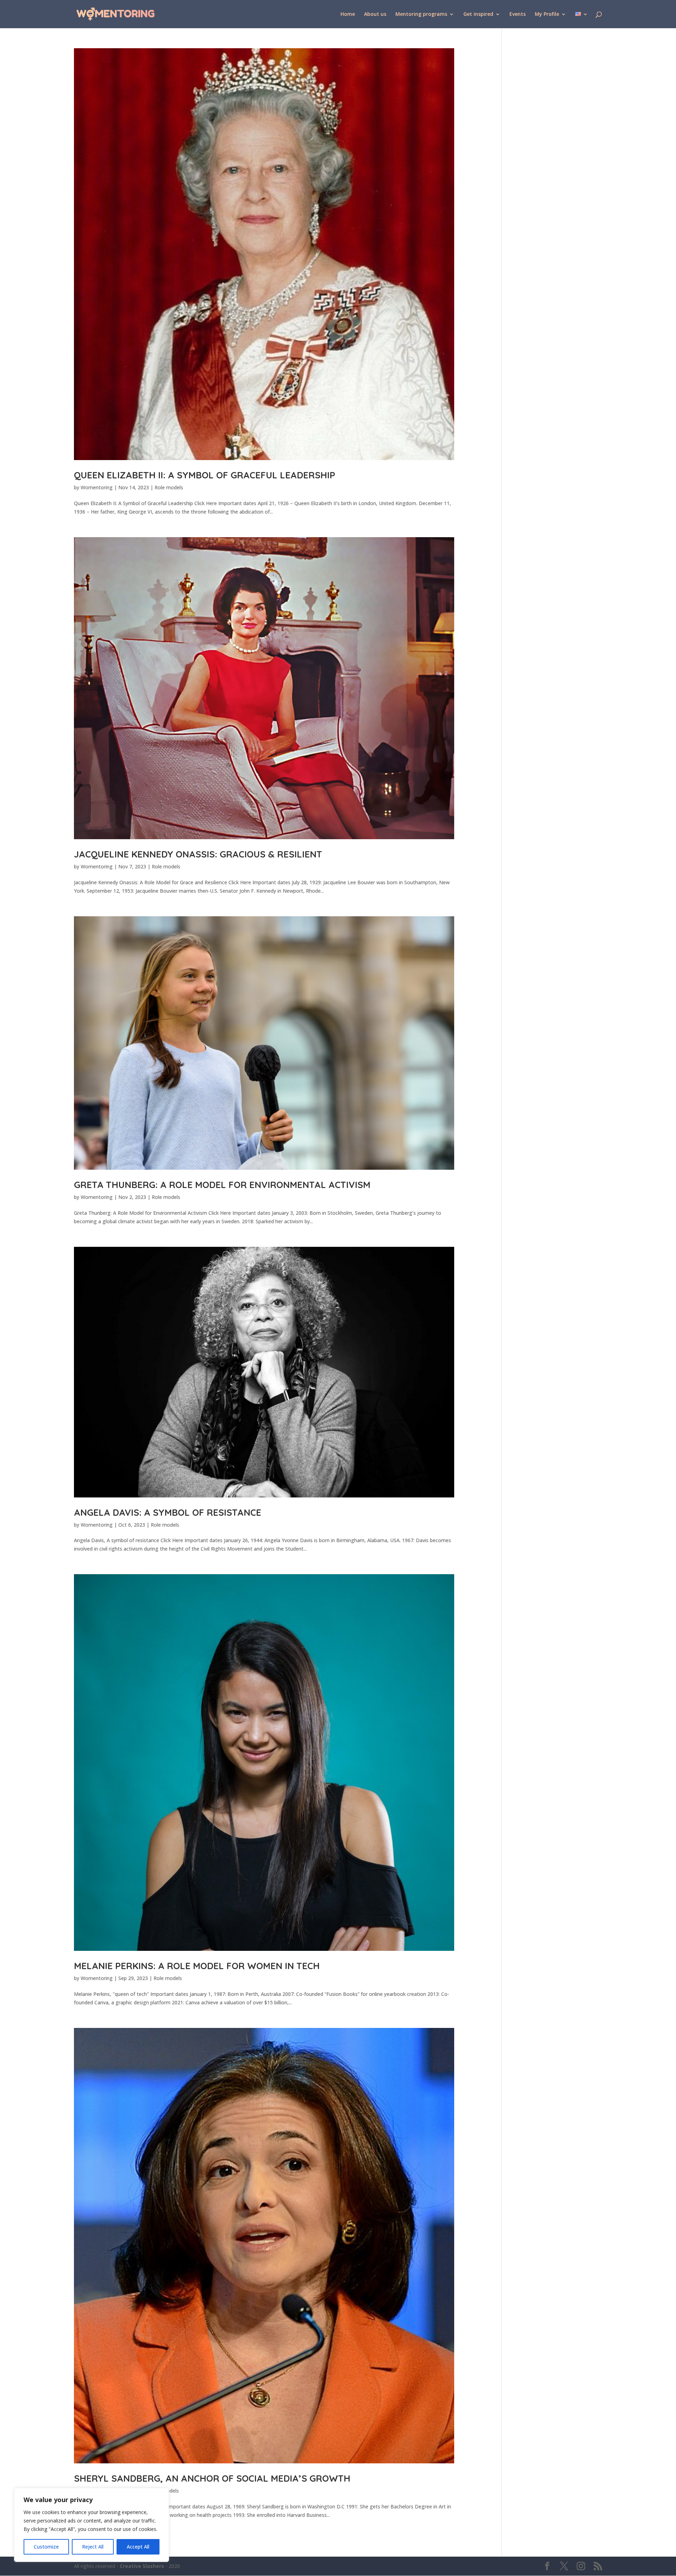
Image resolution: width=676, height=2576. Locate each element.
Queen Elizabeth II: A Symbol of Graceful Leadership (205, 475)
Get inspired (478, 14)
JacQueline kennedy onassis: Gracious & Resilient (198, 854)
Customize (46, 2547)
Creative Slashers (142, 2566)
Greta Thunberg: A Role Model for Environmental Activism (222, 1185)
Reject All (93, 2547)
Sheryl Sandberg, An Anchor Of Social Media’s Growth (212, 2478)
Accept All (138, 2547)
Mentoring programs (421, 14)
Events (518, 14)
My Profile (547, 14)
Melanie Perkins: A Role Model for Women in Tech (197, 1966)
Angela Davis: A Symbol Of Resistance (168, 1512)
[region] (92, 2525)
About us (375, 14)
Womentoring (97, 487)
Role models (169, 487)
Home (348, 14)
